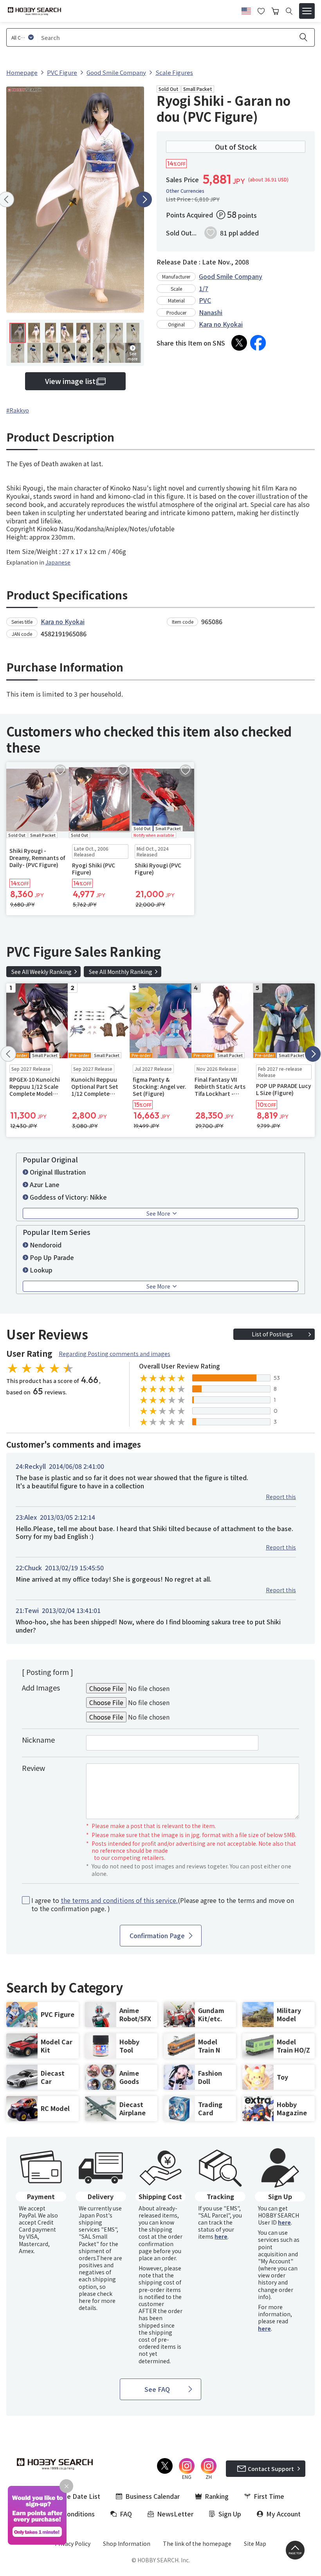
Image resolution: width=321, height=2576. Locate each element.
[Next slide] (144, 199)
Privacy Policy (73, 2543)
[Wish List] (261, 10)
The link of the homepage (197, 2543)
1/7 (204, 288)
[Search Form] (289, 11)
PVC (205, 300)
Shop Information (127, 2543)
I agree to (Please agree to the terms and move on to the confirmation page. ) (163, 1904)
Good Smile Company (231, 276)
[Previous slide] (8, 1054)
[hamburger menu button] (307, 11)
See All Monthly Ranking (121, 972)
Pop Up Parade (52, 1257)
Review (33, 1768)
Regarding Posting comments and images (115, 1354)
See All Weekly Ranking (41, 972)
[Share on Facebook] (258, 343)
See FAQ (157, 2389)
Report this (281, 1497)
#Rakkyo (18, 410)
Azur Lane (45, 1184)
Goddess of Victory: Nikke (68, 1197)
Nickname (38, 1740)
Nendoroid (46, 1245)
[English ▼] (246, 10)
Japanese (58, 562)
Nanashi (211, 312)
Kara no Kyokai (221, 324)
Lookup (41, 1270)
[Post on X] (239, 343)
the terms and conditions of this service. (119, 1900)
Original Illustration (58, 1172)
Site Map (255, 2543)
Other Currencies (185, 191)
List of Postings (272, 1334)
